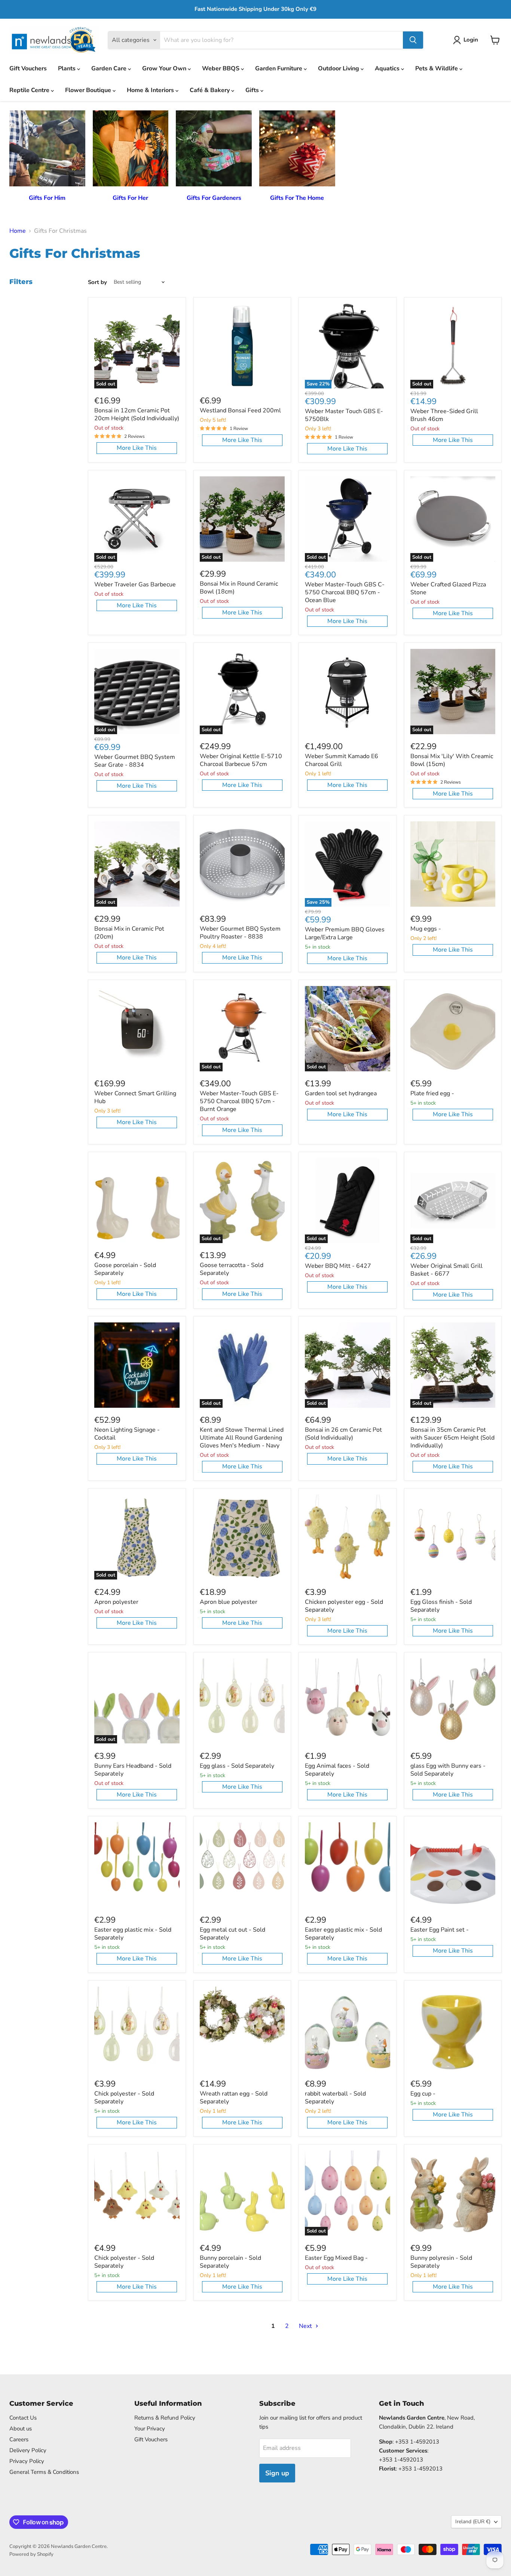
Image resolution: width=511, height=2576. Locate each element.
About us (21, 2429)
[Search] (413, 40)
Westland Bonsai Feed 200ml (240, 410)
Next (306, 2326)
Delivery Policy (28, 2450)
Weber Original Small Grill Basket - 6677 (446, 1270)
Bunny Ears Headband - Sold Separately (133, 1770)
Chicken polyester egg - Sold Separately (344, 1606)
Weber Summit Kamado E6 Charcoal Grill (342, 760)
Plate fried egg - (432, 1093)
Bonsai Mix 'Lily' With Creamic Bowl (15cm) (452, 760)
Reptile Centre (30, 90)
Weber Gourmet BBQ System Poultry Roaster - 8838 (240, 933)
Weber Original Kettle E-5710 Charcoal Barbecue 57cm (241, 760)
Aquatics (388, 68)
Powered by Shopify (31, 2554)
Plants (68, 68)
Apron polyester (116, 1602)
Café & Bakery (210, 90)
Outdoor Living (339, 68)
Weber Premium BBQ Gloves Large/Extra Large (345, 933)
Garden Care (110, 68)
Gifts (253, 90)
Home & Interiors (151, 90)
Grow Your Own (165, 68)
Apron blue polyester (229, 1602)
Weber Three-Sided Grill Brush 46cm (444, 415)
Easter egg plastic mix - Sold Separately (133, 1934)
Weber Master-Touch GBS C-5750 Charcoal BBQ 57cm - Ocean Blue (345, 592)
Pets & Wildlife (437, 68)
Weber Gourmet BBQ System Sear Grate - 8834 (135, 761)
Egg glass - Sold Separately (237, 1766)
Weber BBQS (221, 68)
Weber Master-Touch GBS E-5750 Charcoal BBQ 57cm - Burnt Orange (239, 1101)
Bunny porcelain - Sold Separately (230, 2262)
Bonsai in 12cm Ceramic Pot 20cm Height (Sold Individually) (137, 414)
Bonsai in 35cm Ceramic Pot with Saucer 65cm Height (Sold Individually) (452, 1438)
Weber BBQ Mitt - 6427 (338, 1266)
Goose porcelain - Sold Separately (125, 1269)
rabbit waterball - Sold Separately (335, 2098)
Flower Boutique (89, 90)
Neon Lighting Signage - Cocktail (127, 1434)
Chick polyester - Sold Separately (124, 2098)
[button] (467, 40)
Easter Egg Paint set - (440, 1930)
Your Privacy (150, 2429)
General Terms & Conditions (44, 2472)
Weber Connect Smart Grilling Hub (135, 1097)
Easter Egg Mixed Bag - (336, 2258)
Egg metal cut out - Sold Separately (232, 1934)
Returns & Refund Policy (165, 2418)
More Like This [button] (137, 448)
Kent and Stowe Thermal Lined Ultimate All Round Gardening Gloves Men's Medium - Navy (242, 1438)
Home (18, 231)
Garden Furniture (279, 68)
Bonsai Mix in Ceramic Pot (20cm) (129, 933)
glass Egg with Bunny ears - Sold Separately (448, 1770)
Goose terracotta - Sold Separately (232, 1269)
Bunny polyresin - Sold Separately (441, 2262)
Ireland (473, 2522)
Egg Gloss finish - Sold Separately (441, 1606)
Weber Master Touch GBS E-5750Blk (344, 415)
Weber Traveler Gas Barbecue (135, 585)
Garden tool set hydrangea (341, 1093)
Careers (19, 2439)
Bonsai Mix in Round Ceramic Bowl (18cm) (239, 588)
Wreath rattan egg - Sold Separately (234, 2098)
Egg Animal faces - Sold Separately (337, 1770)
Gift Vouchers (28, 68)
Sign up (277, 2473)
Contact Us (23, 2418)
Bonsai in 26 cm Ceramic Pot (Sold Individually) (343, 1434)
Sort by (97, 282)
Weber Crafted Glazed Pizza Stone (448, 588)
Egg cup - (423, 2094)
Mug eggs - (426, 929)
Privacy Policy (27, 2461)
